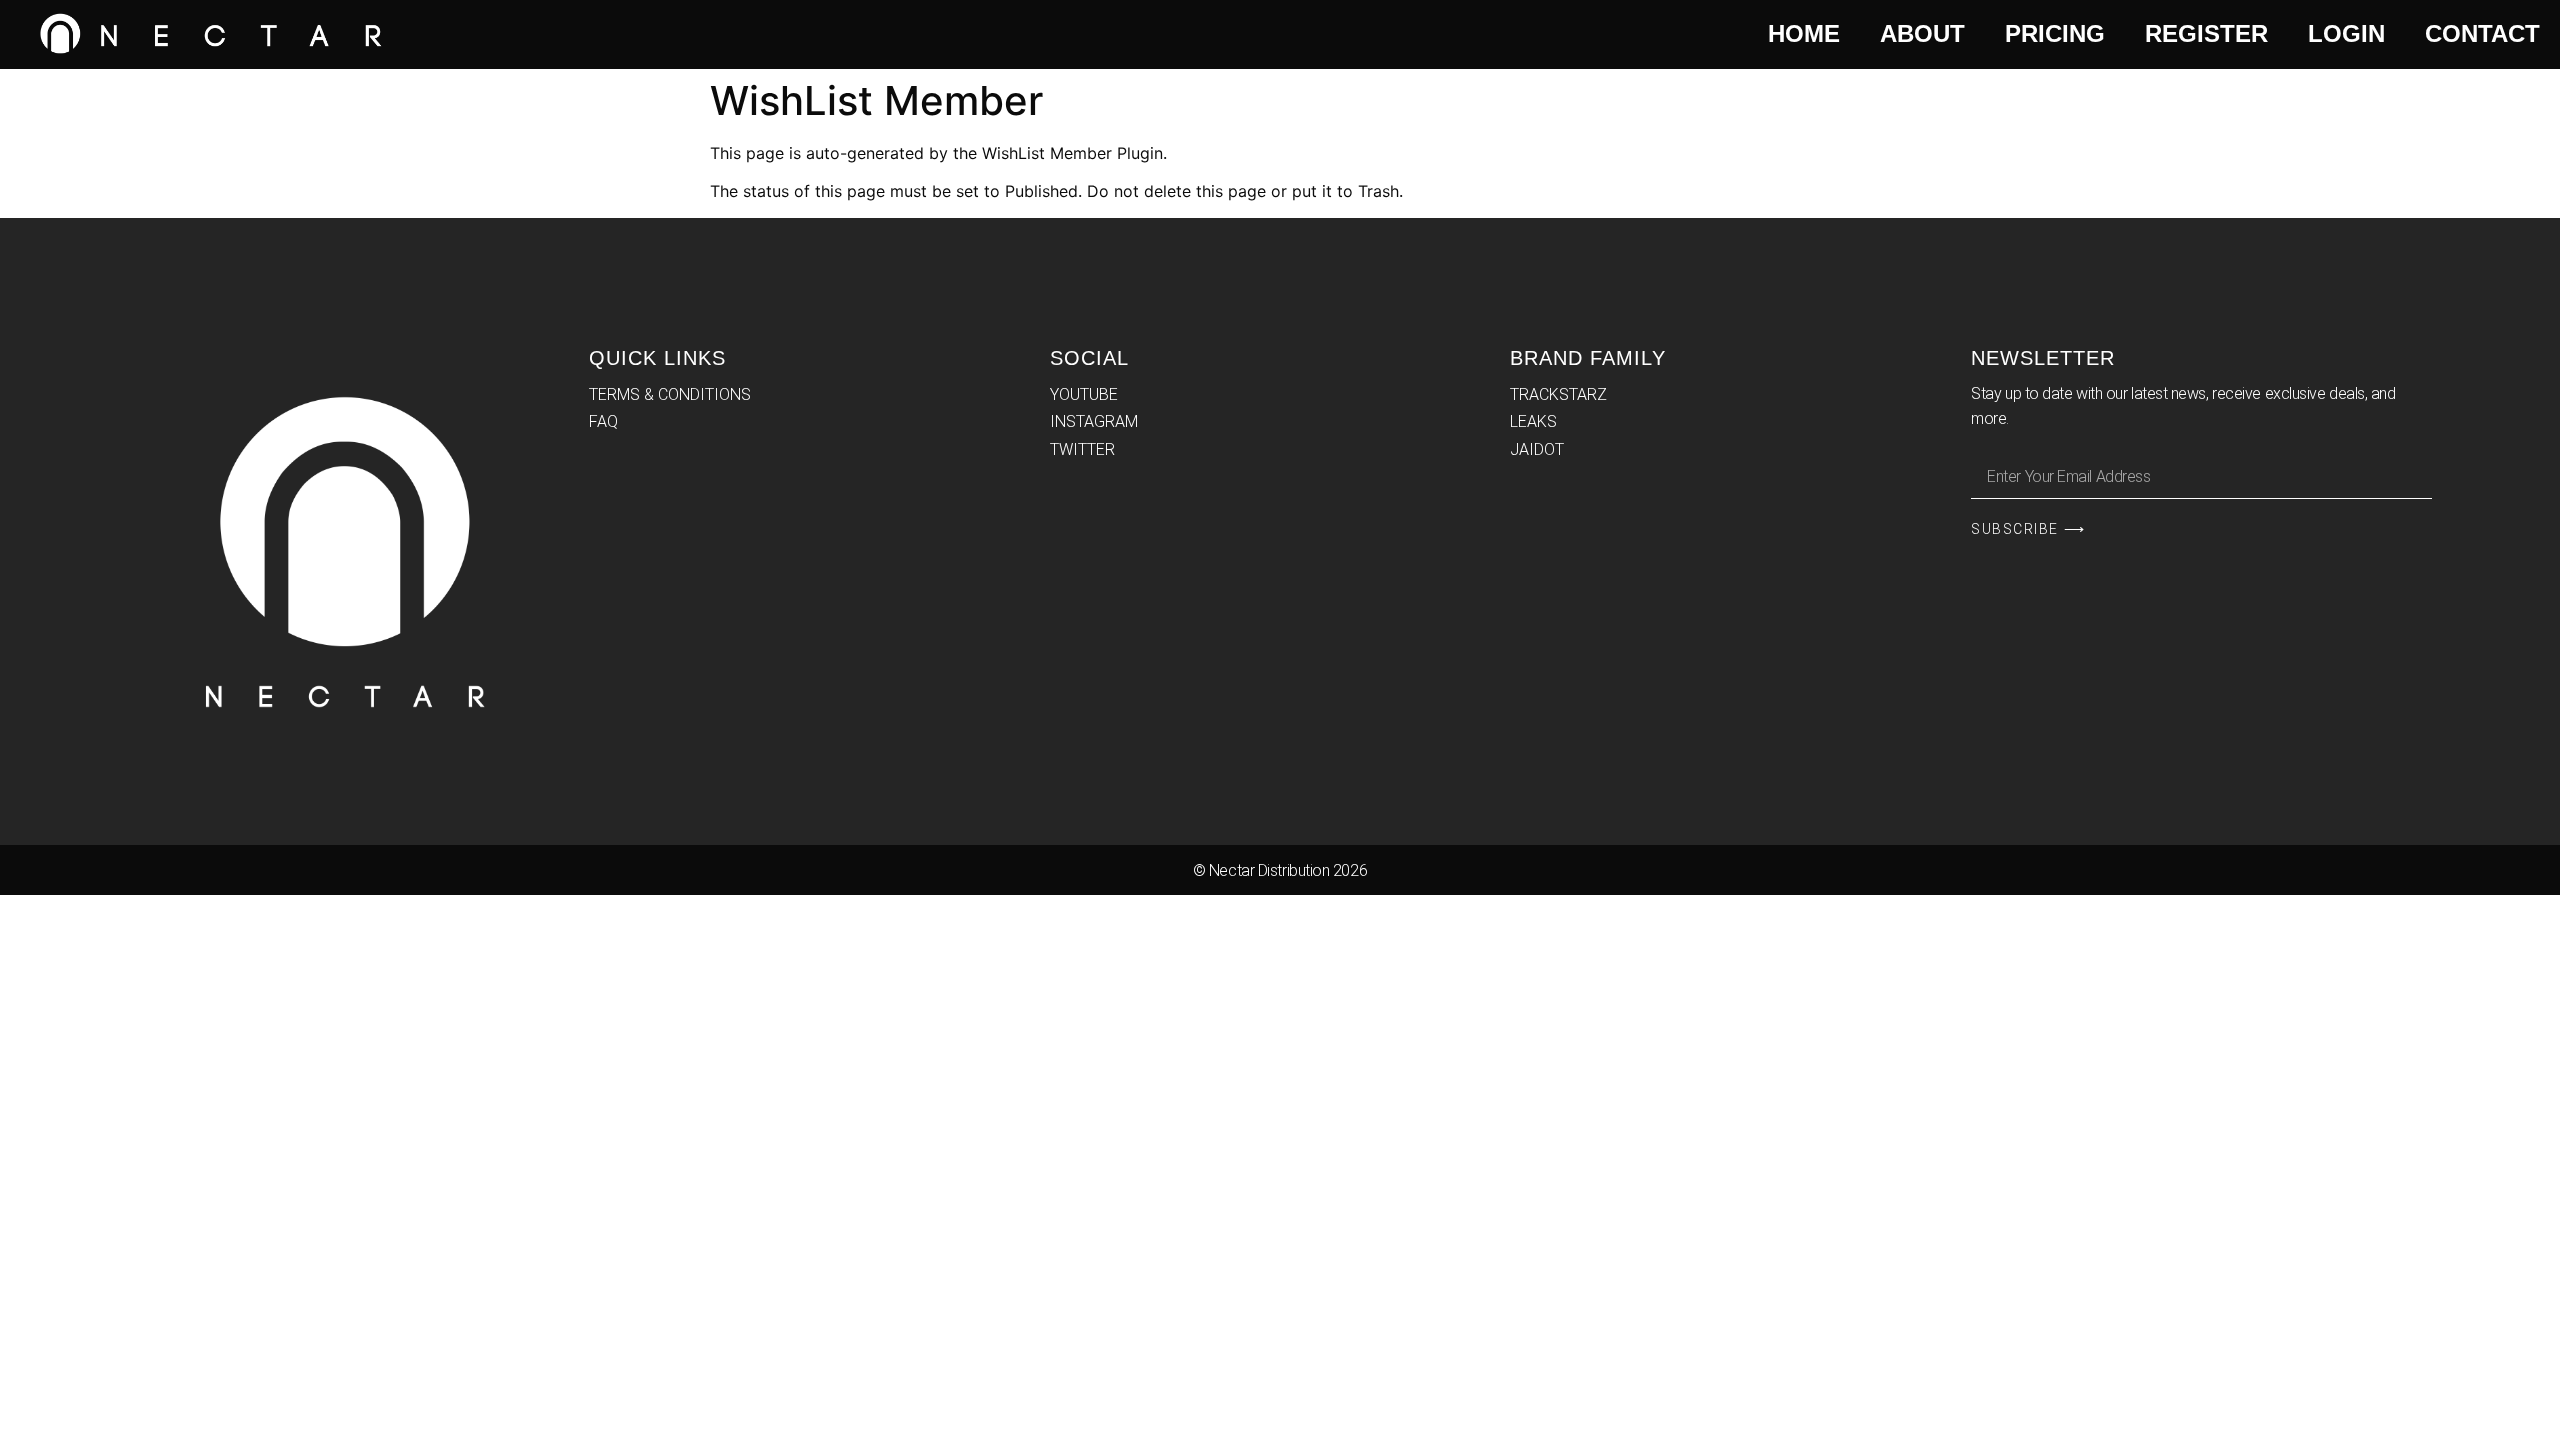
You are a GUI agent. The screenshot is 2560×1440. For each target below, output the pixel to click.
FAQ (603, 421)
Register (2206, 33)
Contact (2482, 33)
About (1922, 33)
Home (1804, 33)
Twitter (1082, 449)
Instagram (1094, 421)
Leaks (1533, 421)
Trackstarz (1558, 394)
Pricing (2055, 33)
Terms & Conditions (670, 394)
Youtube (1084, 394)
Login (2346, 33)
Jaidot (1537, 449)
